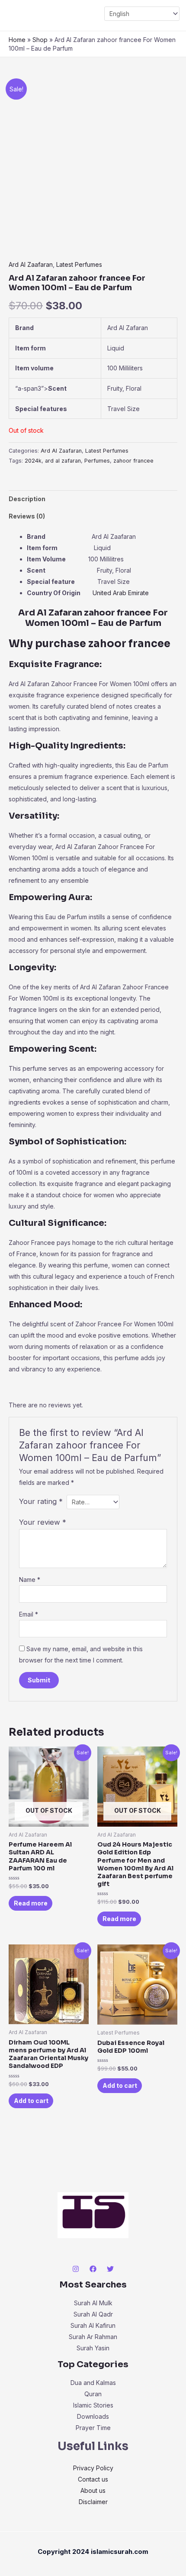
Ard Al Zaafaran (31, 264)
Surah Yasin (93, 2348)
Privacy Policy (93, 2468)
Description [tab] (27, 499)
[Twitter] (110, 2269)
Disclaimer (93, 2502)
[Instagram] (76, 2269)
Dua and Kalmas (93, 2383)
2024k (33, 461)
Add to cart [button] (31, 2101)
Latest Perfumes (79, 264)
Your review (43, 1522)
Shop (40, 40)
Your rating (41, 1501)
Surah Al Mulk (93, 2303)
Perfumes (97, 461)
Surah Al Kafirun (93, 2325)
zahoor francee (133, 461)
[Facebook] (93, 2269)
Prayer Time (93, 2428)
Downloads (93, 2416)
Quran (93, 2394)
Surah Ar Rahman (93, 2337)
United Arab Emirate (121, 593)
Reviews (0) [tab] (27, 516)
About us (93, 2490)
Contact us (93, 2479)
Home (17, 40)
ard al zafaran (63, 461)
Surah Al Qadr (93, 2314)
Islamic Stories (93, 2405)
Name (30, 1580)
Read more (31, 1903)
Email (29, 1614)
